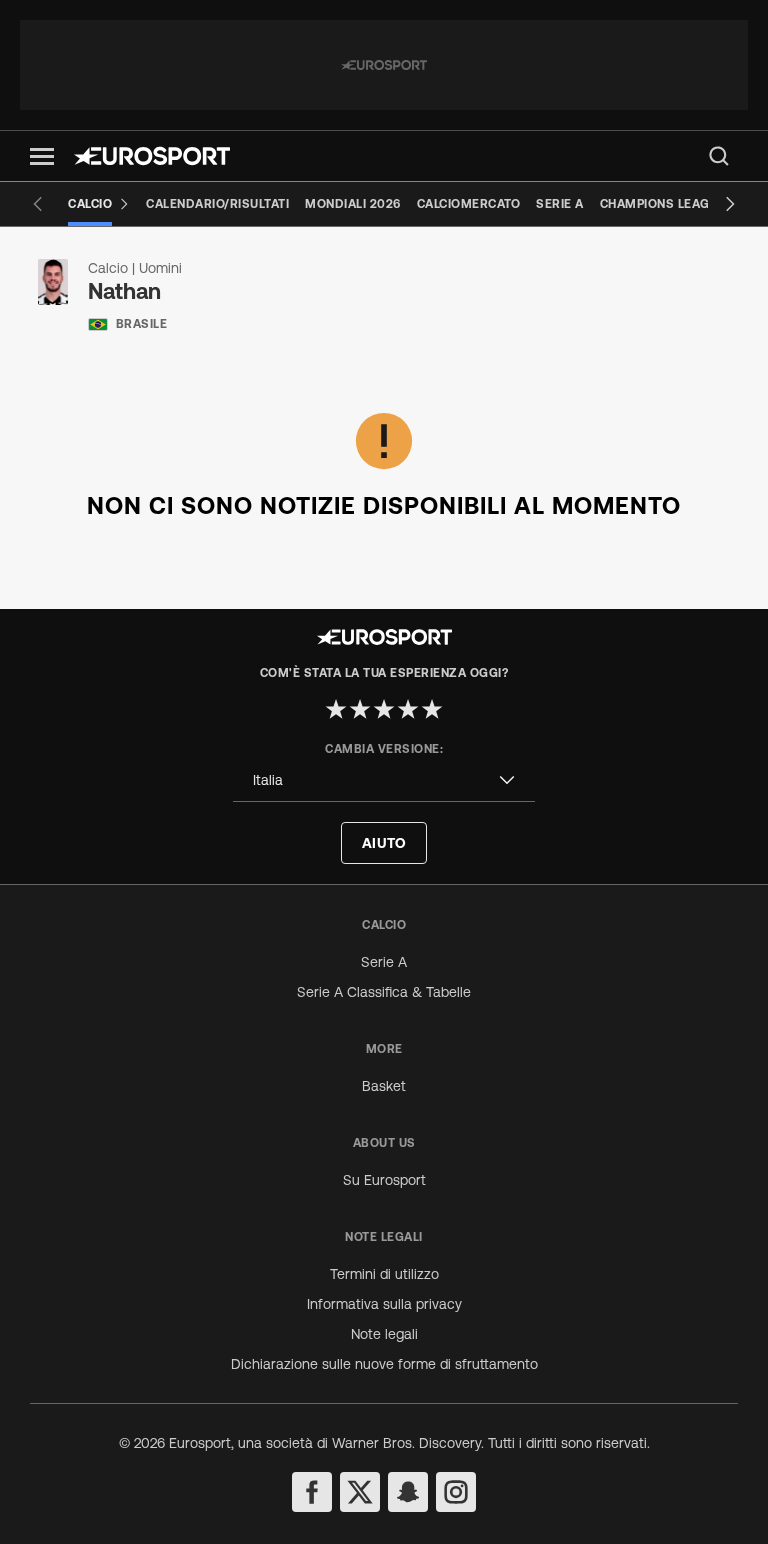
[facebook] (312, 1492)
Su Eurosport (384, 1180)
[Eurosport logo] (152, 156)
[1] (336, 709)
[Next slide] (730, 204)
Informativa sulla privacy (384, 1304)
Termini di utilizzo (384, 1274)
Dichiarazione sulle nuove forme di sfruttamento (384, 1364)
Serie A (384, 962)
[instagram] (456, 1492)
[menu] (719, 156)
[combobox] (384, 780)
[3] (384, 709)
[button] (42, 156)
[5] (432, 709)
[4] (408, 709)
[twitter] (360, 1492)
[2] (360, 709)
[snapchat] (408, 1492)
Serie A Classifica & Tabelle (384, 992)
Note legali (384, 1334)
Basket (384, 1086)
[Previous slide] (38, 204)
